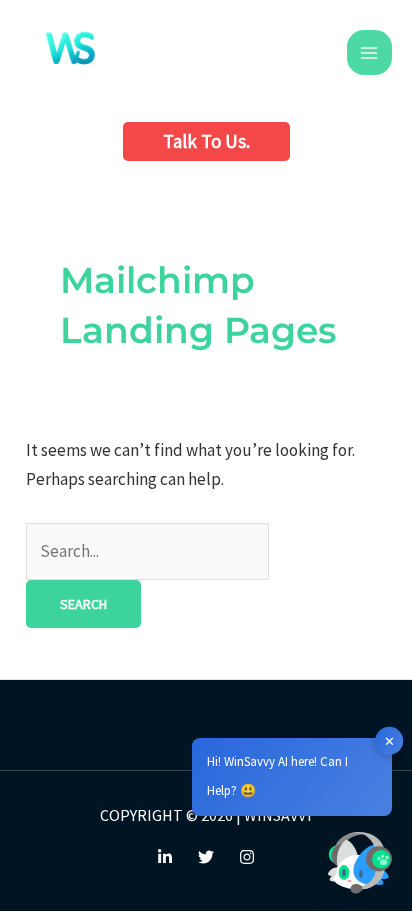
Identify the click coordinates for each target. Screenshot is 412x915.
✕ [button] (389, 740)
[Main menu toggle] (370, 53)
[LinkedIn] (165, 857)
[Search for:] (147, 551)
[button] (206, 141)
